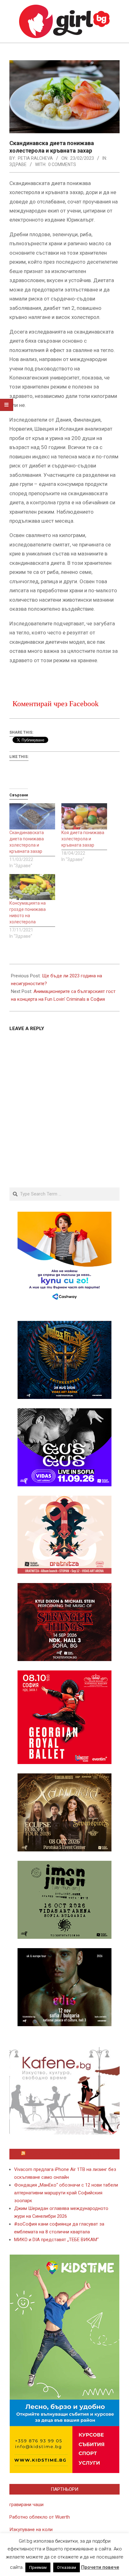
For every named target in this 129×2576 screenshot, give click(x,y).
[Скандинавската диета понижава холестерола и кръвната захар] (32, 816)
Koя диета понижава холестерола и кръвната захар (83, 839)
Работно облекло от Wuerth (40, 2517)
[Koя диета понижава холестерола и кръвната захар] (84, 816)
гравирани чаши (26, 2505)
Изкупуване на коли (31, 2530)
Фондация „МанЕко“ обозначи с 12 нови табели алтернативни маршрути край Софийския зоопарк (66, 2193)
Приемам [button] (38, 2567)
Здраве (18, 164)
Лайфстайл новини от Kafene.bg (67, 2154)
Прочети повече (100, 2567)
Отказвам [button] (67, 2567)
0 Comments (62, 164)
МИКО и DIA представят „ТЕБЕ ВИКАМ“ (56, 2240)
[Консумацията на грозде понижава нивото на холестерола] (32, 887)
